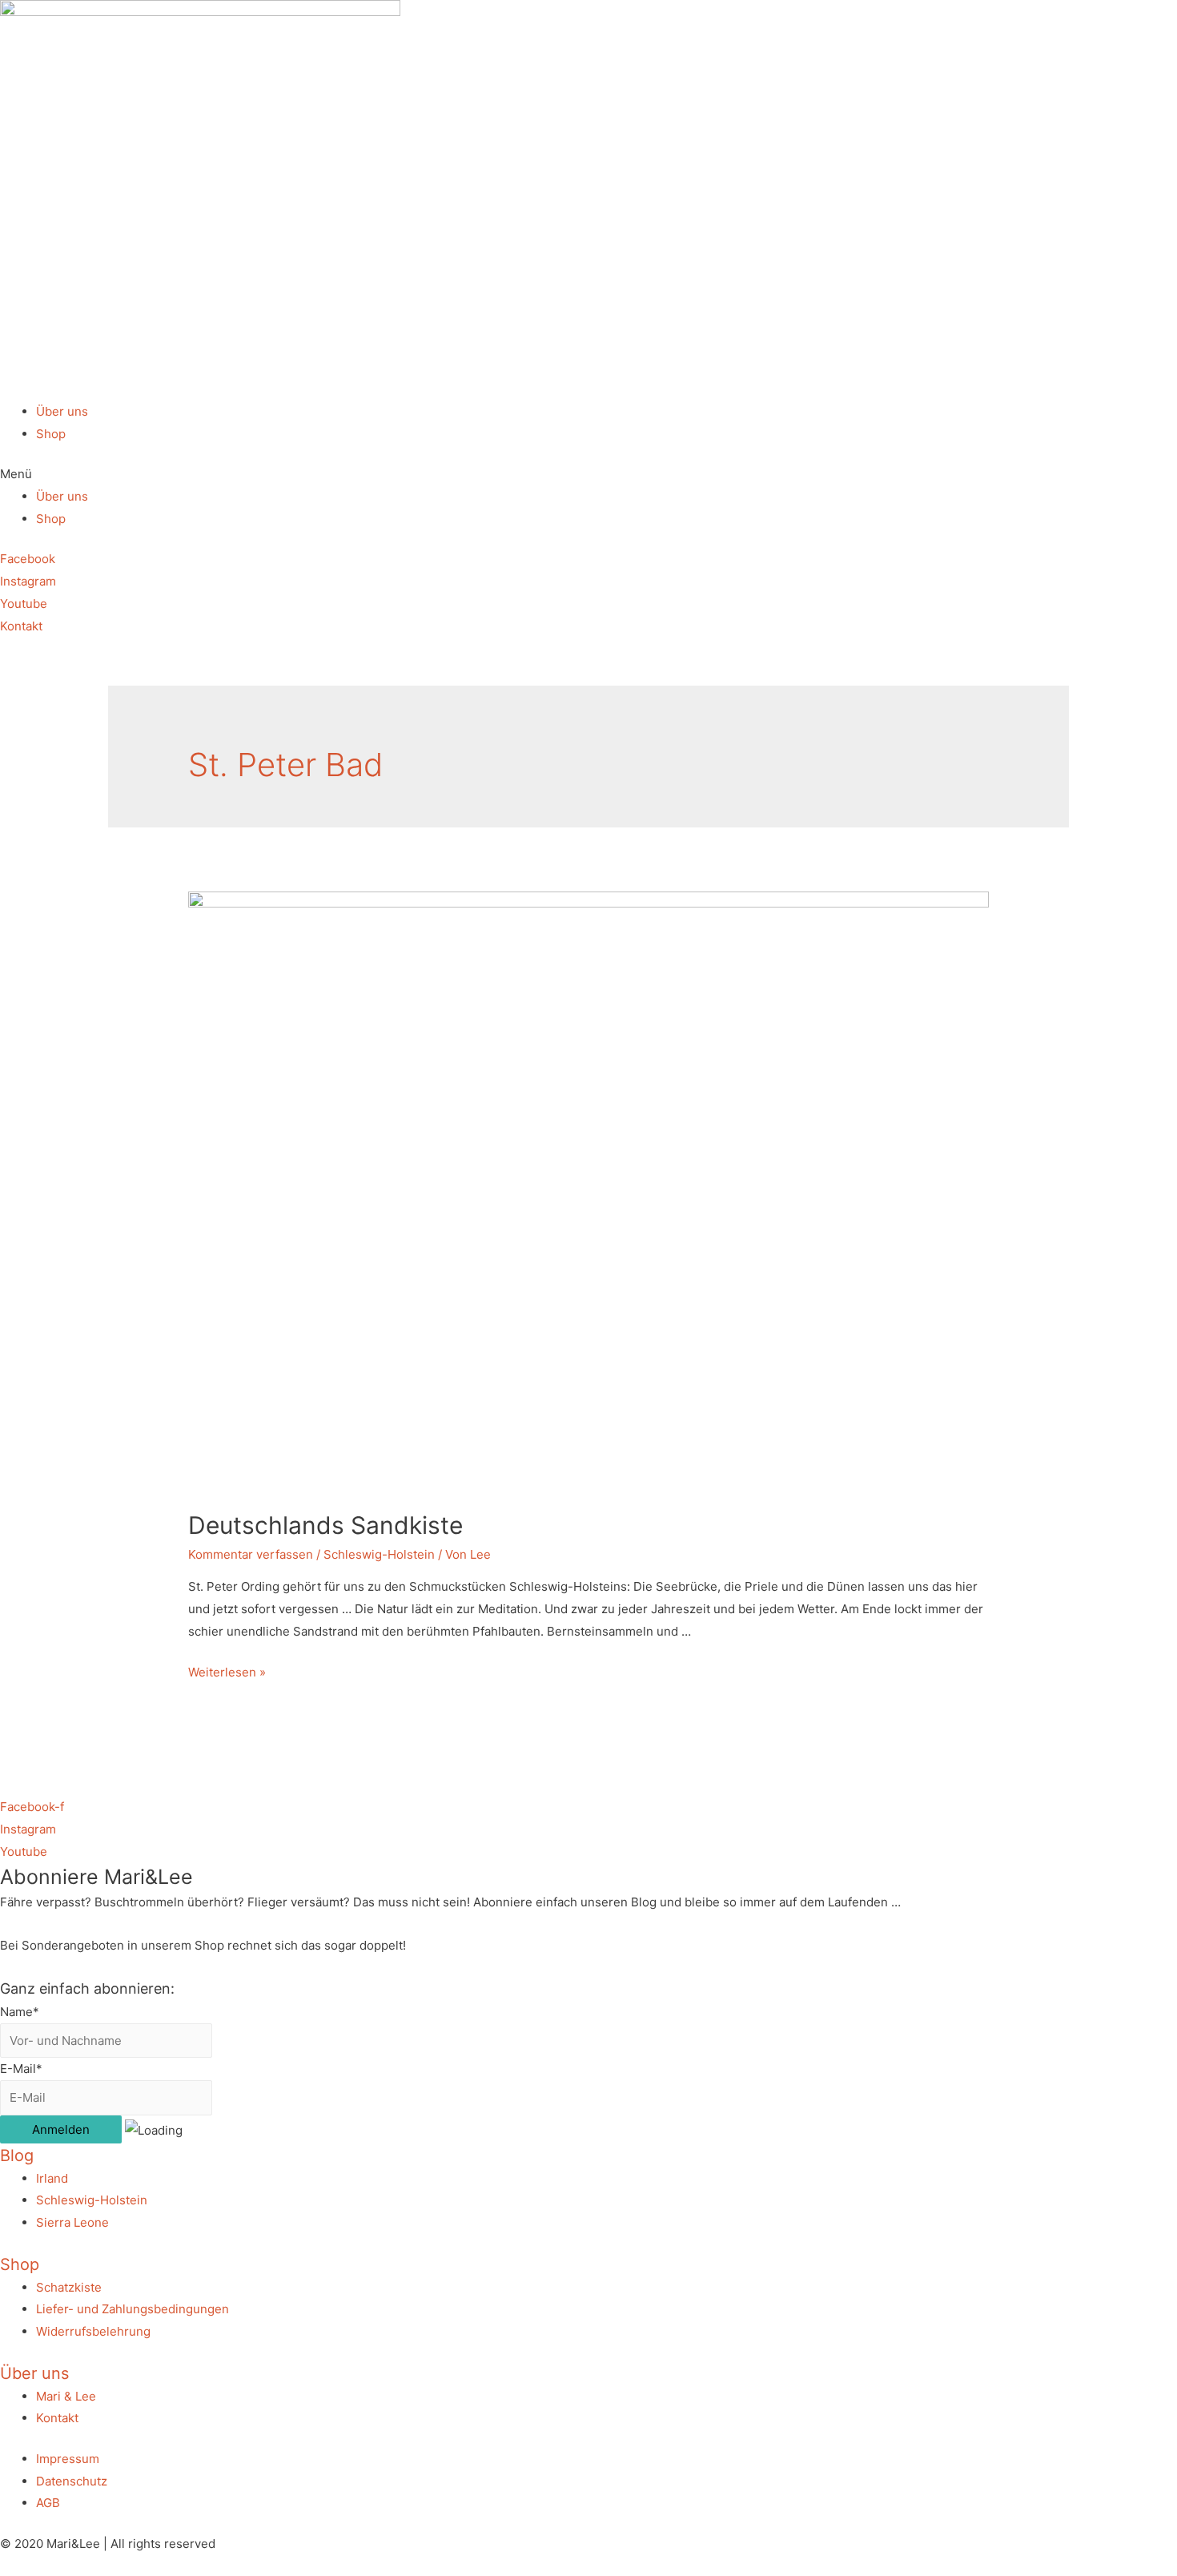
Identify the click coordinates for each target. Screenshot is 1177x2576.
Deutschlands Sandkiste (325, 1525)
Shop (51, 434)
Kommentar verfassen (251, 1554)
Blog (17, 2155)
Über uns (62, 411)
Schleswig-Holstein (379, 1554)
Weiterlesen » (227, 1672)
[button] (588, 474)
